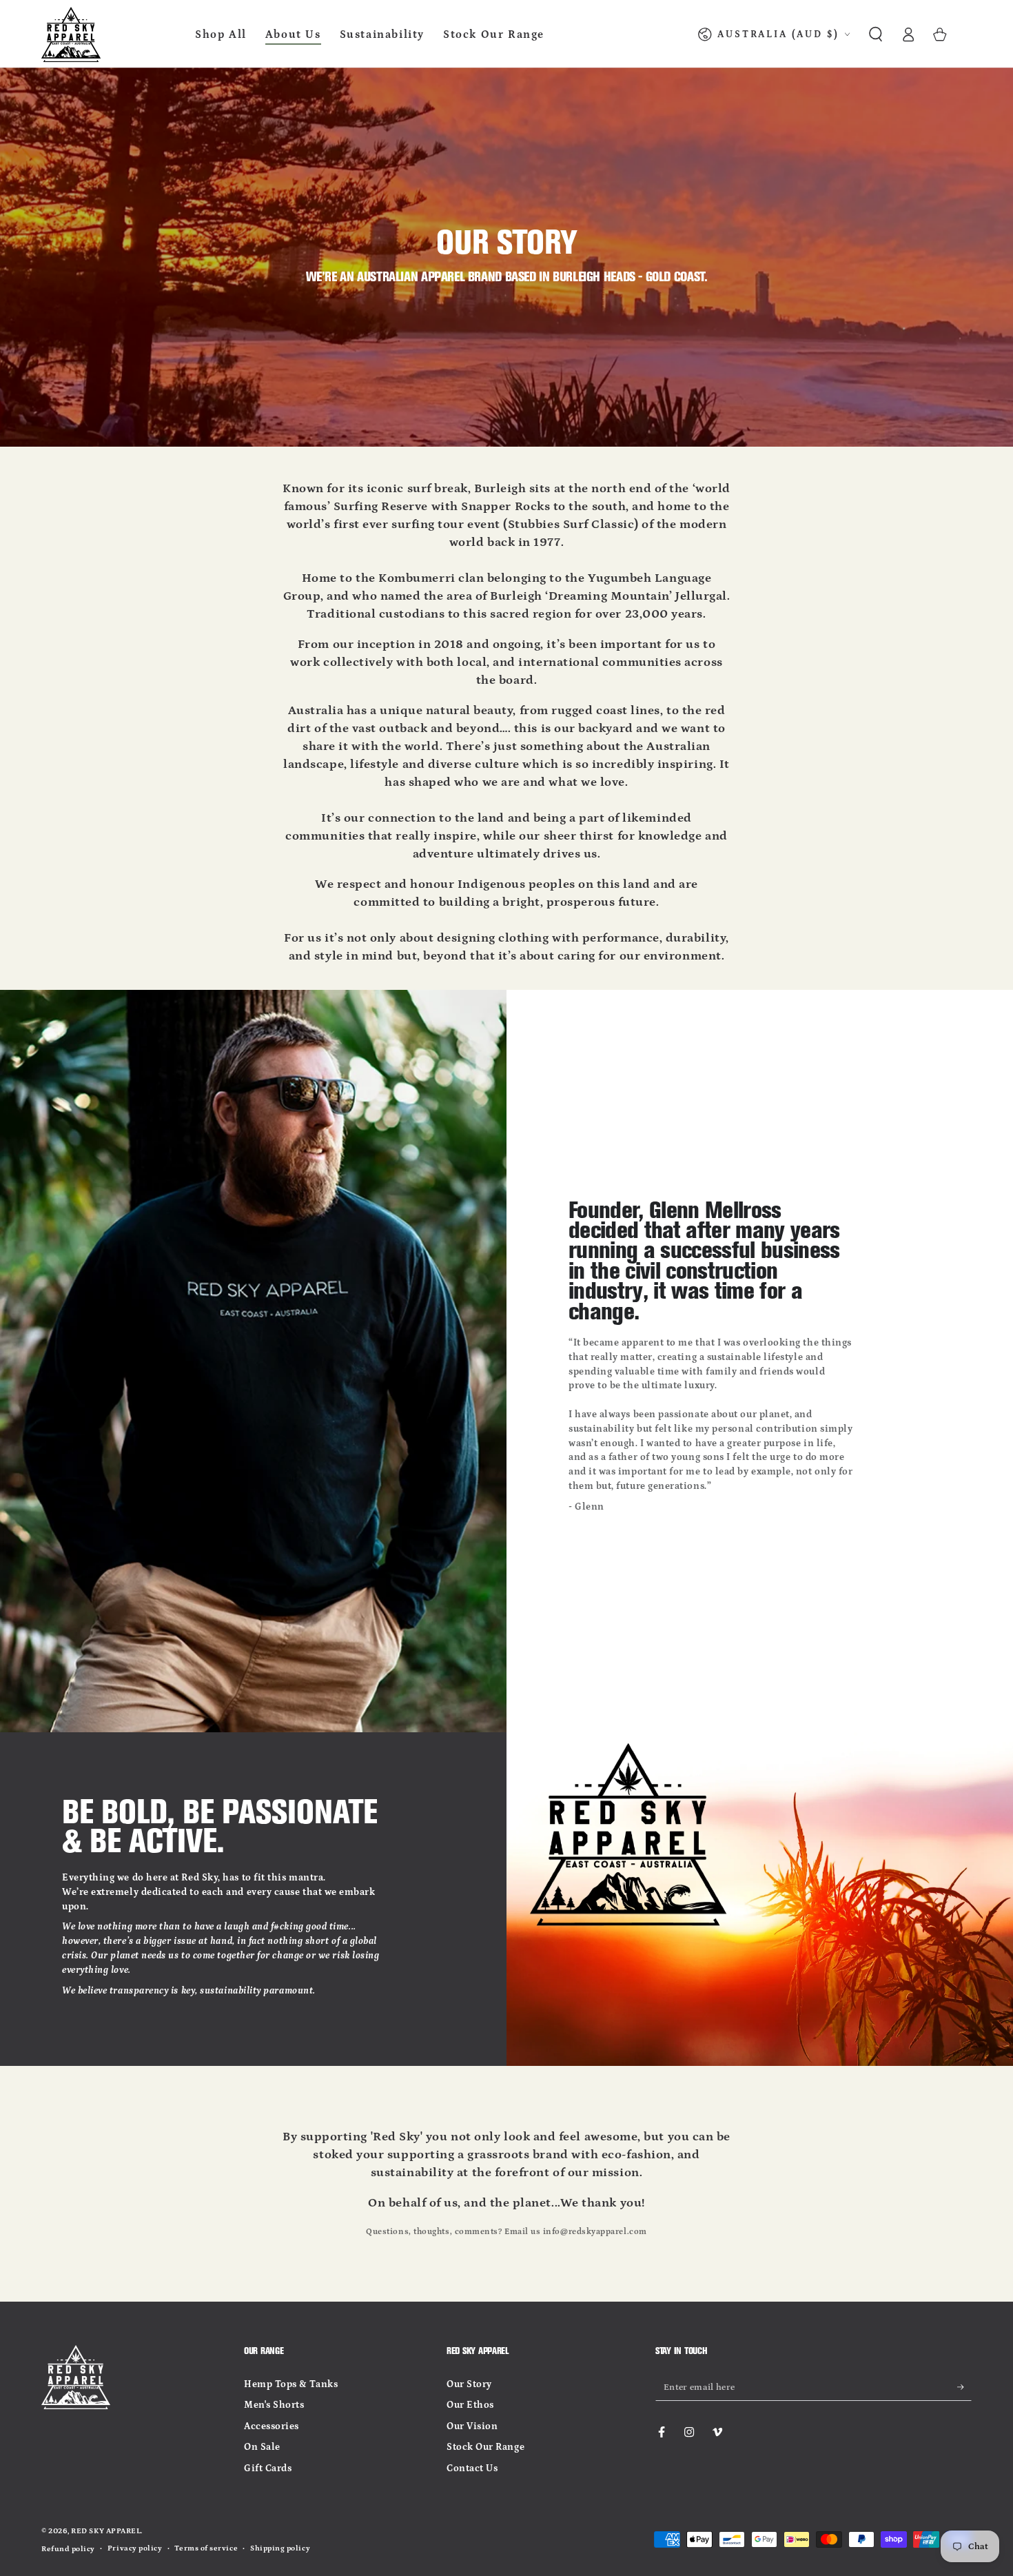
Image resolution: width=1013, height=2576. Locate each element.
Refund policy (68, 2549)
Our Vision (472, 2426)
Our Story (469, 2384)
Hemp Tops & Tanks (291, 2384)
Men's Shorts (274, 2405)
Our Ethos (470, 2405)
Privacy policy (135, 2548)
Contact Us (472, 2468)
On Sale (262, 2447)
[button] (876, 34)
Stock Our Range (485, 2447)
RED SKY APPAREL (106, 2531)
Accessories (272, 2426)
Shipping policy (280, 2548)
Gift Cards (268, 2468)
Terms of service (206, 2548)
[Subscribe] (964, 2387)
